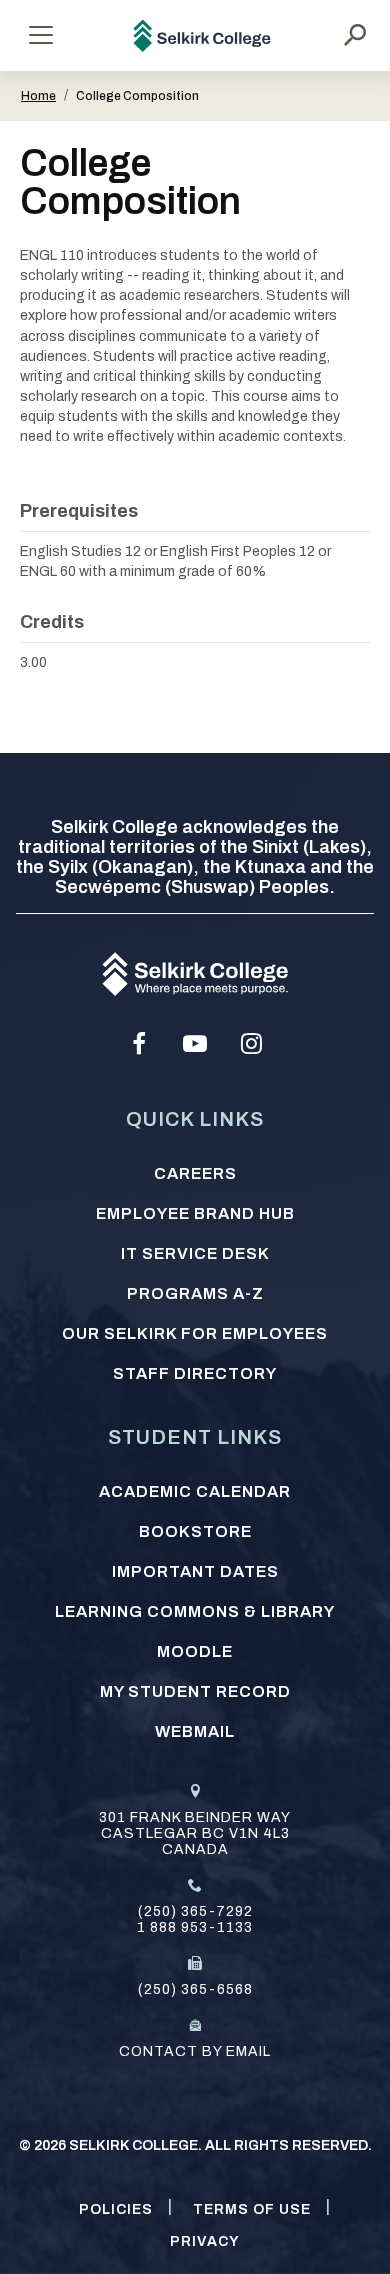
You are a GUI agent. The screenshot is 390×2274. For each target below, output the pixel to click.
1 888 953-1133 (195, 1927)
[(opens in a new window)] (139, 1044)
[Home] (202, 35)
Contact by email (195, 2051)
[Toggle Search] (355, 35)
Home (38, 96)
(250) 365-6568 (195, 1989)
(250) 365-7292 (195, 1911)
